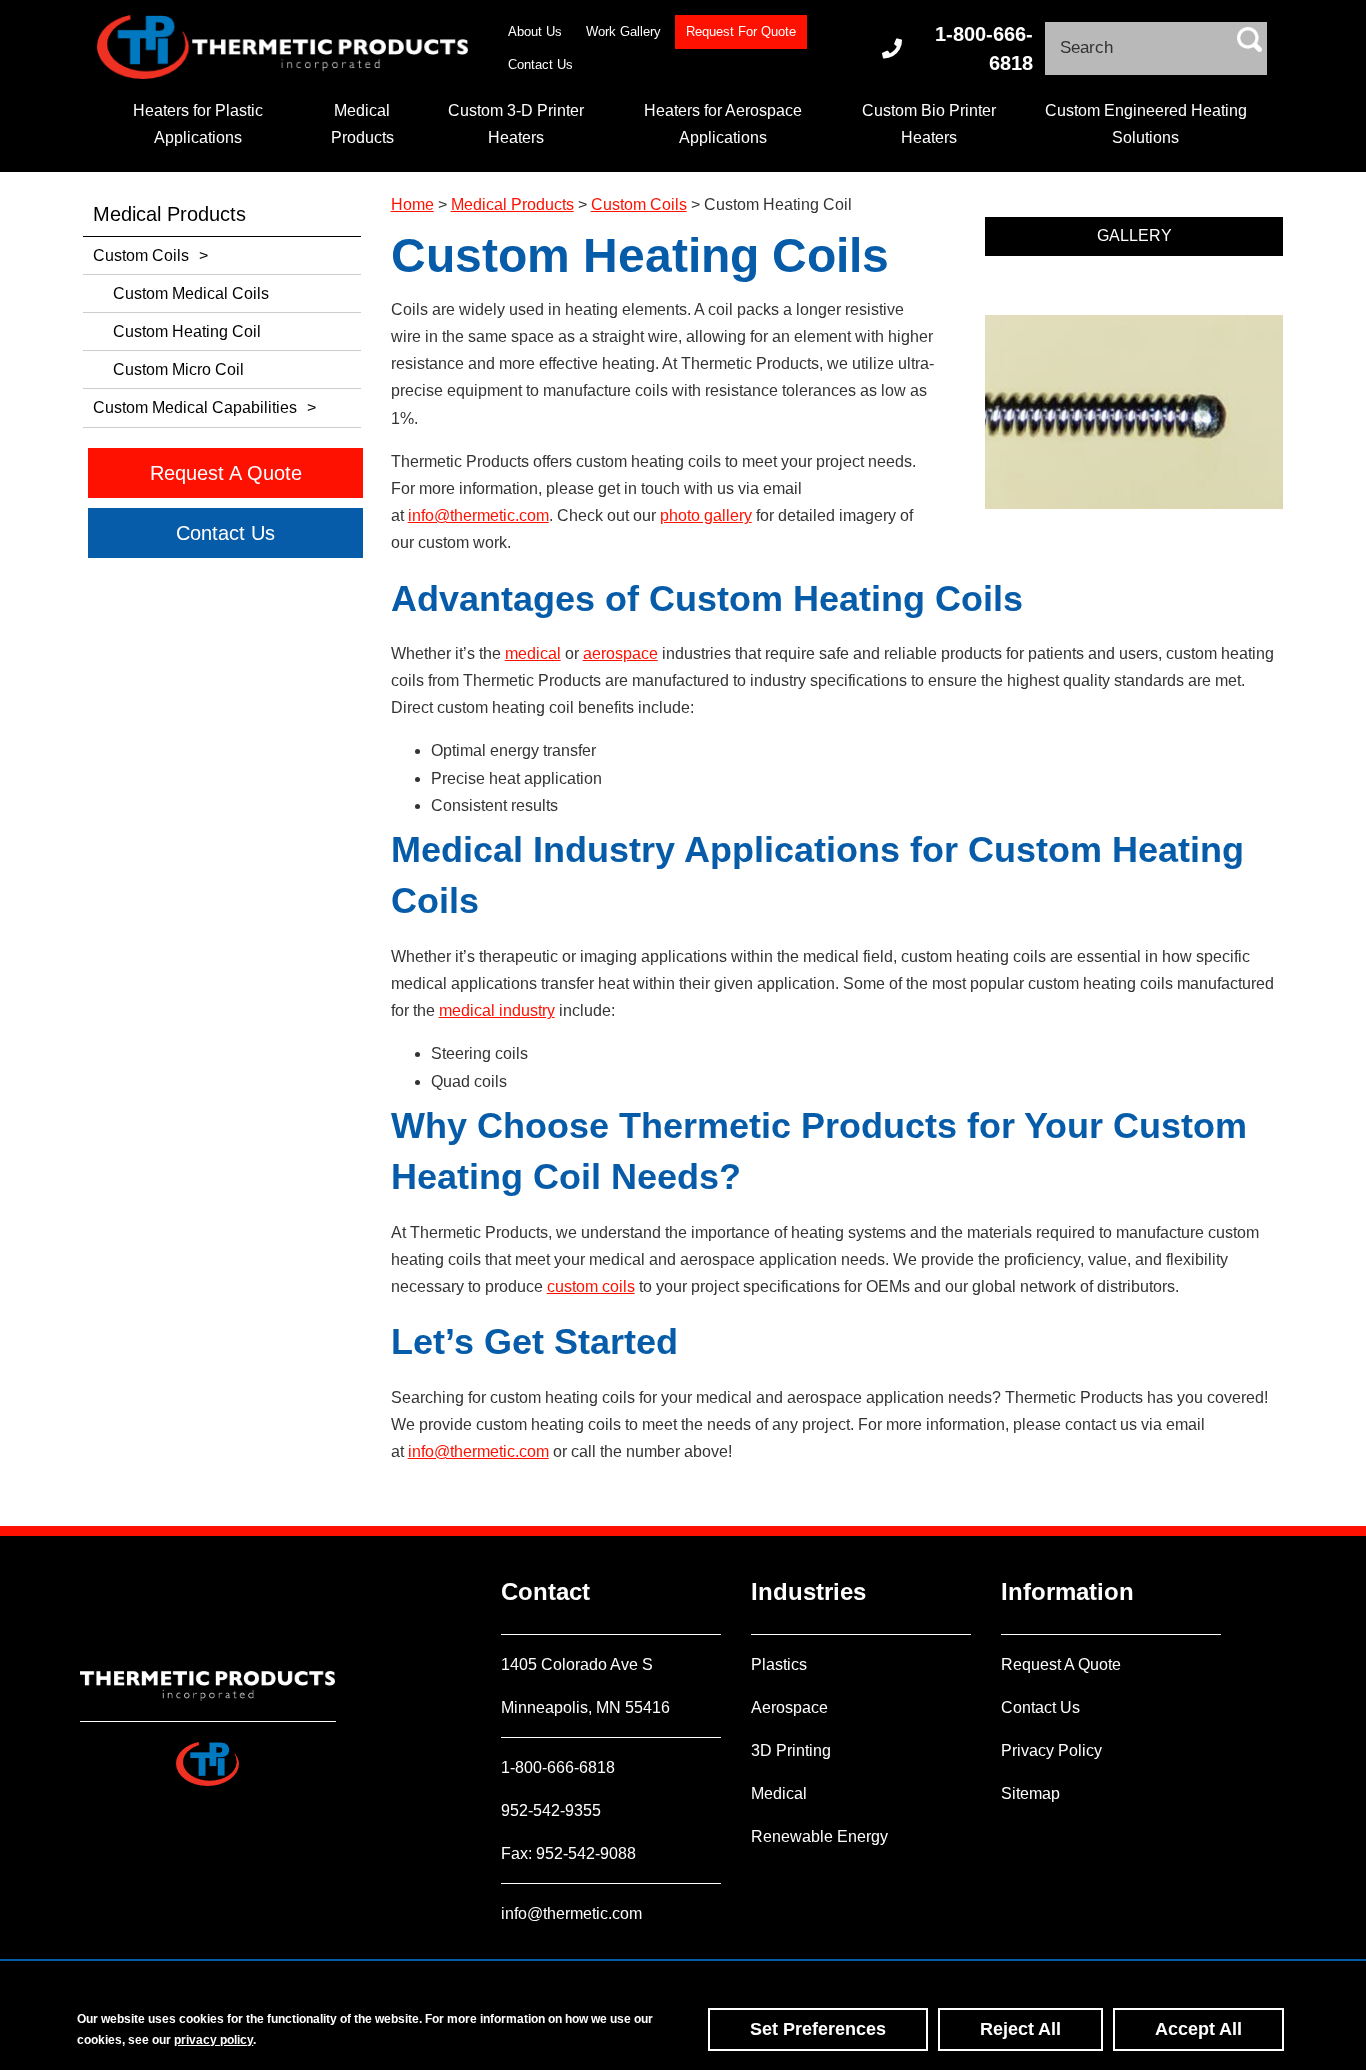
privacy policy (213, 2040)
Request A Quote (1061, 1664)
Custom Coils (639, 204)
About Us (535, 31)
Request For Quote (741, 31)
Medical (779, 1793)
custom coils (591, 1286)
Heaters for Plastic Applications (198, 124)
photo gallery (706, 515)
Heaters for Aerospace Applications (723, 124)
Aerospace (789, 1707)
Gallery (1134, 235)
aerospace (620, 653)
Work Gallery (623, 31)
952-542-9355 (551, 1810)
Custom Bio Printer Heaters (929, 124)
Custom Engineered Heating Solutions (1146, 124)
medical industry (497, 1010)
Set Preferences (818, 2029)
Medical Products (362, 124)
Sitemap (1030, 1793)
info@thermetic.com (478, 515)
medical (533, 653)
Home (412, 204)
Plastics (779, 1664)
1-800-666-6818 (984, 48)
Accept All (1198, 2029)
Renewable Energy (819, 1836)
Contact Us (540, 64)
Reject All (1020, 2029)
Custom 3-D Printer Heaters (516, 124)
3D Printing (791, 1750)
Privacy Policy (1051, 1750)
